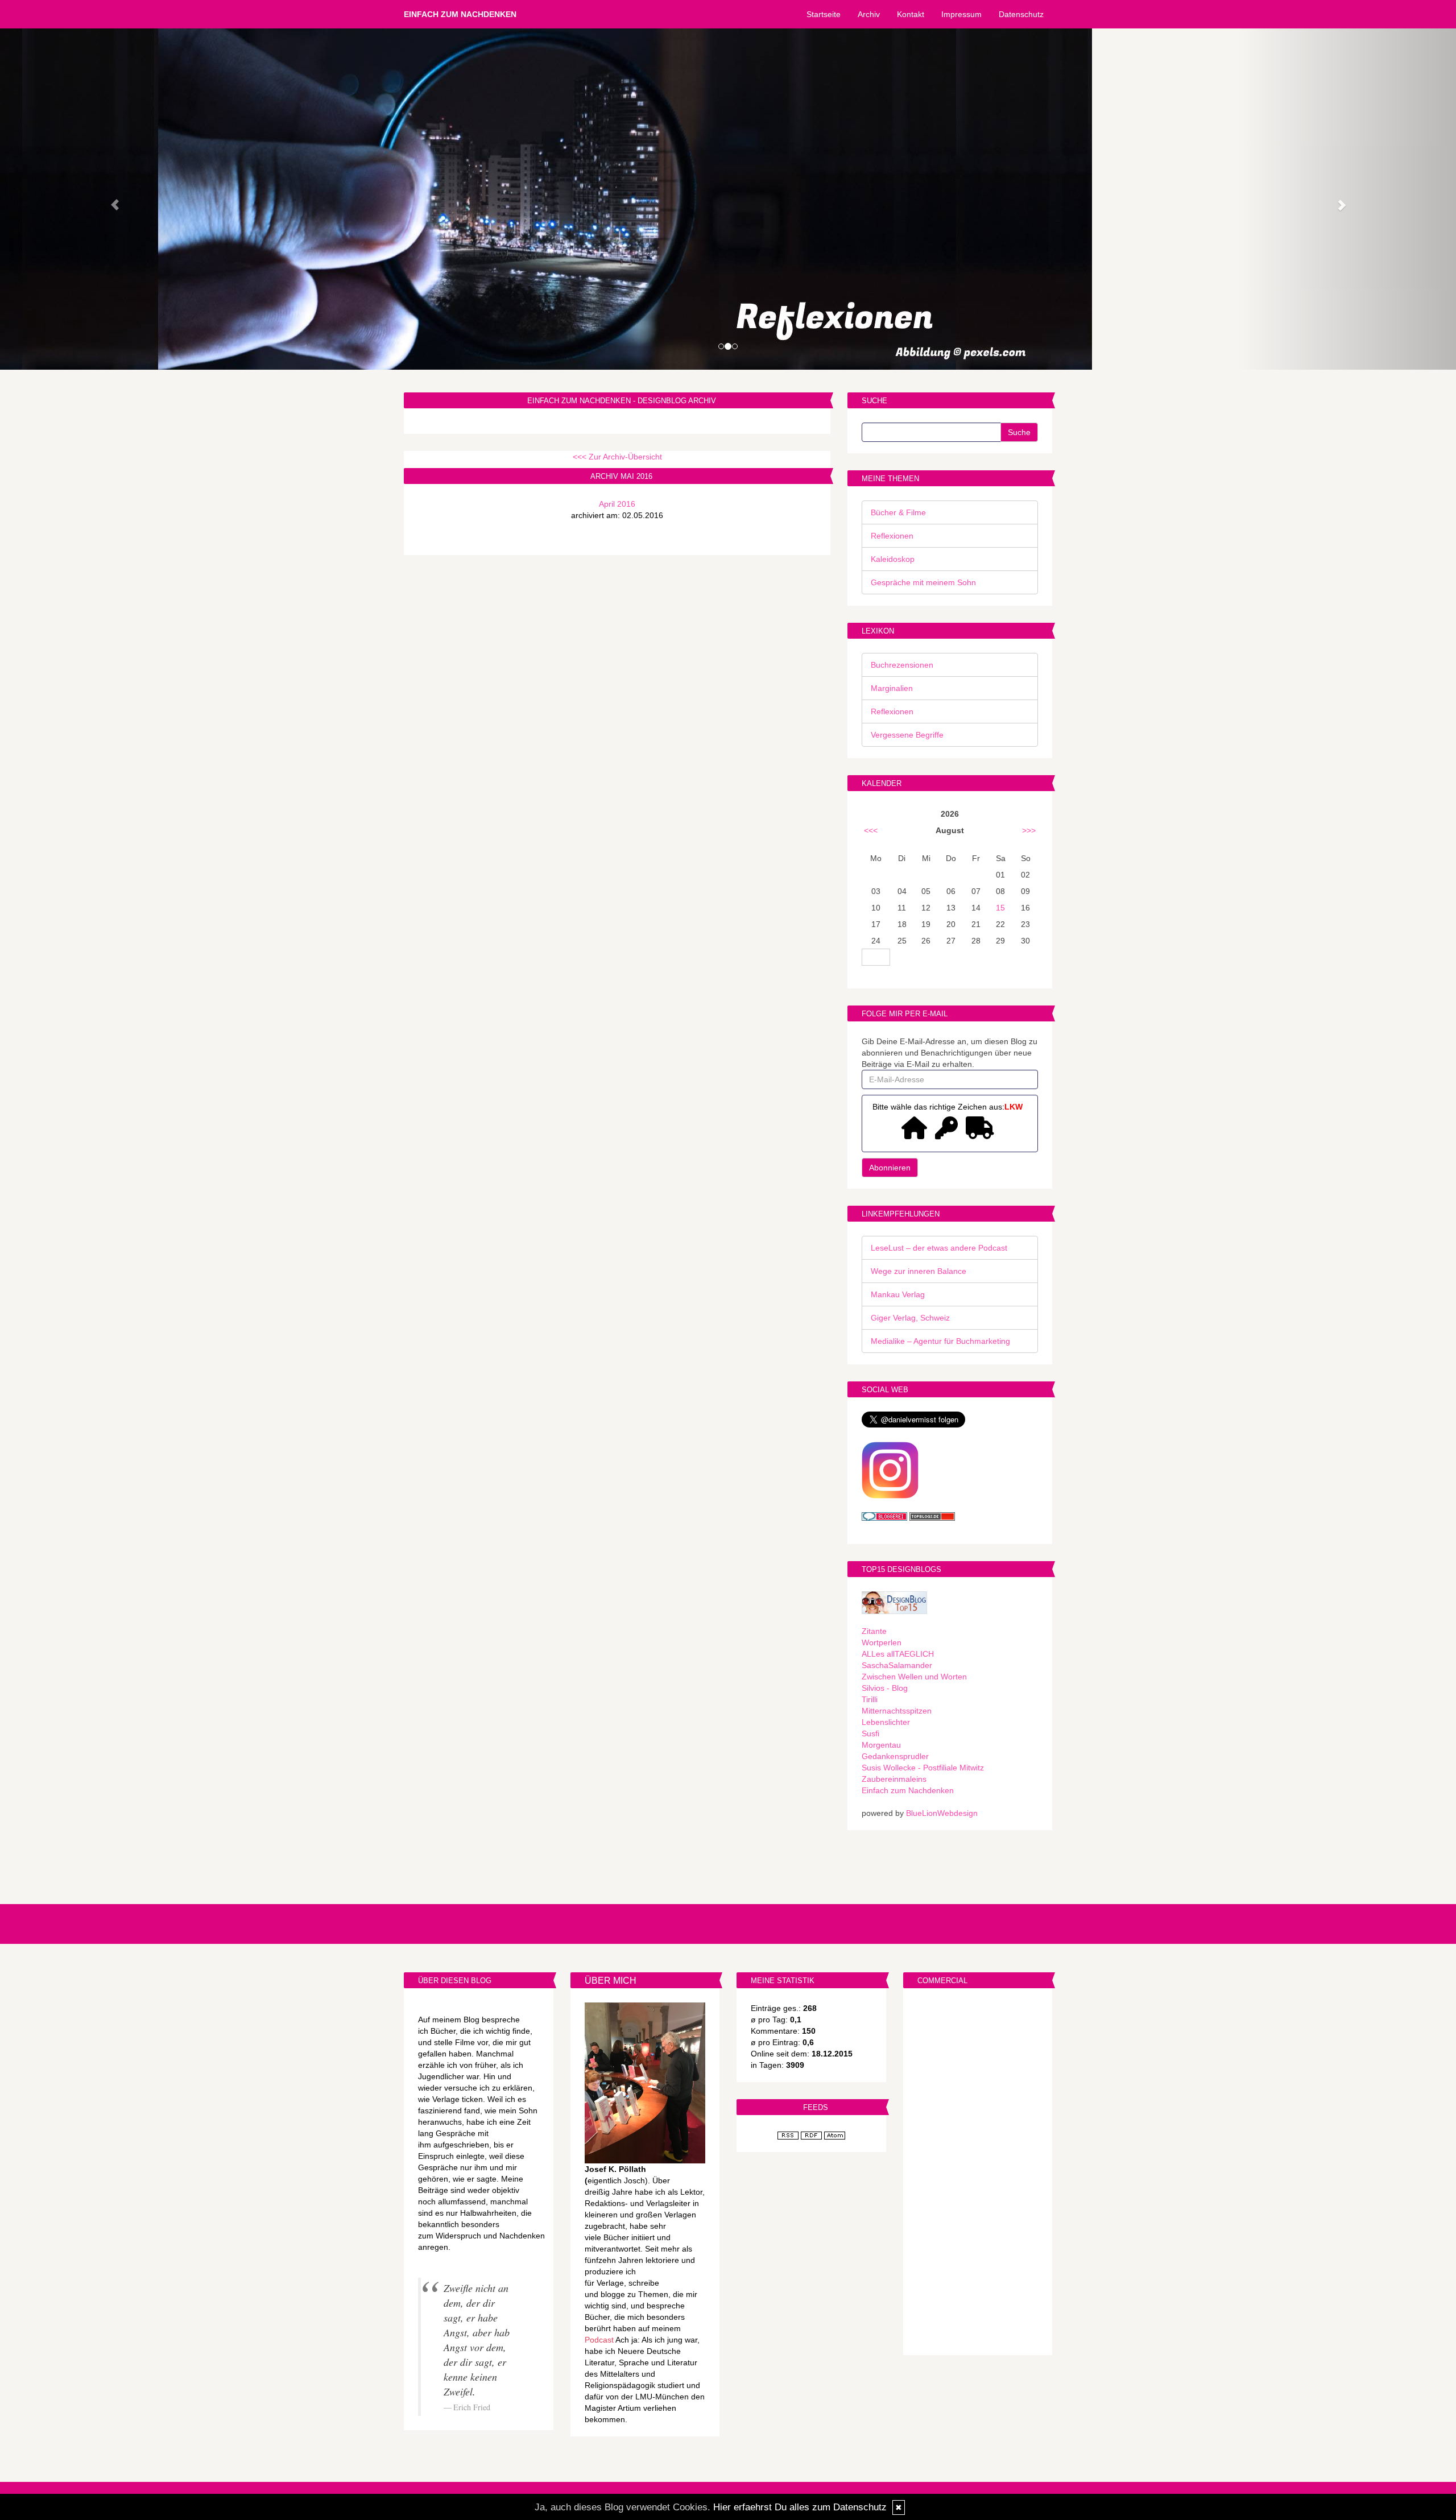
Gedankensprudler (895, 1756)
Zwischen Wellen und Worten (914, 1677)
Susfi (870, 1733)
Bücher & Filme (898, 512)
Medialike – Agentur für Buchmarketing (940, 1341)
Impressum (961, 14)
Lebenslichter (886, 1722)
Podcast (599, 2340)
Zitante (874, 1631)
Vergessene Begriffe (907, 735)
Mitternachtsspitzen (897, 1711)
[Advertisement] (978, 2173)
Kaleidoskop (893, 559)
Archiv (869, 14)
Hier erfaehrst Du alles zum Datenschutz (800, 2507)
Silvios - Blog (885, 1688)
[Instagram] (890, 1470)
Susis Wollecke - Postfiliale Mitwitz (923, 1768)
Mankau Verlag (898, 1294)
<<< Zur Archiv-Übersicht (617, 457)
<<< (871, 830)
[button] (109, 199)
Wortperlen (882, 1642)
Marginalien (892, 688)
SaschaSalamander (897, 1665)
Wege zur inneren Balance (919, 1271)
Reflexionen (892, 536)
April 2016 (617, 504)
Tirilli (870, 1699)
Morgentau (881, 1745)
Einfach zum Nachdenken (460, 14)
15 (1000, 908)
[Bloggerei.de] (884, 1516)
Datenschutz (1021, 14)
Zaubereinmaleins (894, 1779)
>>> (1029, 830)
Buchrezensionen (902, 665)
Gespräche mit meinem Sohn (923, 582)
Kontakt (911, 14)
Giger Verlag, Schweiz (910, 1318)
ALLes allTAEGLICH (898, 1654)
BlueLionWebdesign (942, 1813)
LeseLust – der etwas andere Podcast (939, 1248)
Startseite (824, 14)
